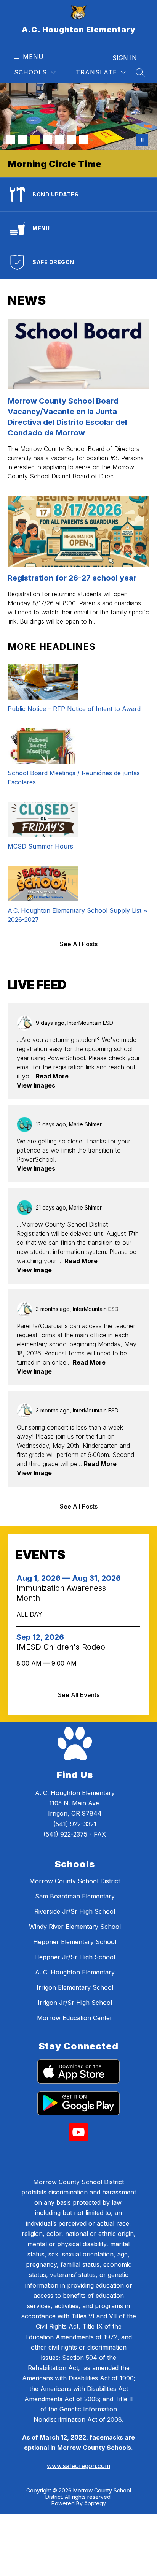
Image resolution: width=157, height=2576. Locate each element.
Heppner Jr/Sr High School (75, 1957)
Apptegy (95, 2503)
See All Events (79, 1695)
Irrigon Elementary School (75, 1987)
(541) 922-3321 (75, 1824)
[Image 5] (59, 140)
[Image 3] (35, 140)
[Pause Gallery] (142, 140)
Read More (52, 1076)
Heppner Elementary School (75, 1942)
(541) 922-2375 (65, 1834)
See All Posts (79, 944)
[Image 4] (47, 140)
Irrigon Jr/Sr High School (75, 2003)
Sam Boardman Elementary (75, 1896)
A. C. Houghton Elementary (75, 1972)
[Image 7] (84, 140)
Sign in (125, 58)
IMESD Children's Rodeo (63, 1647)
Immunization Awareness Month (61, 1593)
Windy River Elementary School (75, 1927)
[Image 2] (23, 140)
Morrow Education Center (75, 2018)
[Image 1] (11, 140)
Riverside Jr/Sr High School (75, 1911)
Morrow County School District (75, 1881)
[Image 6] (72, 140)
